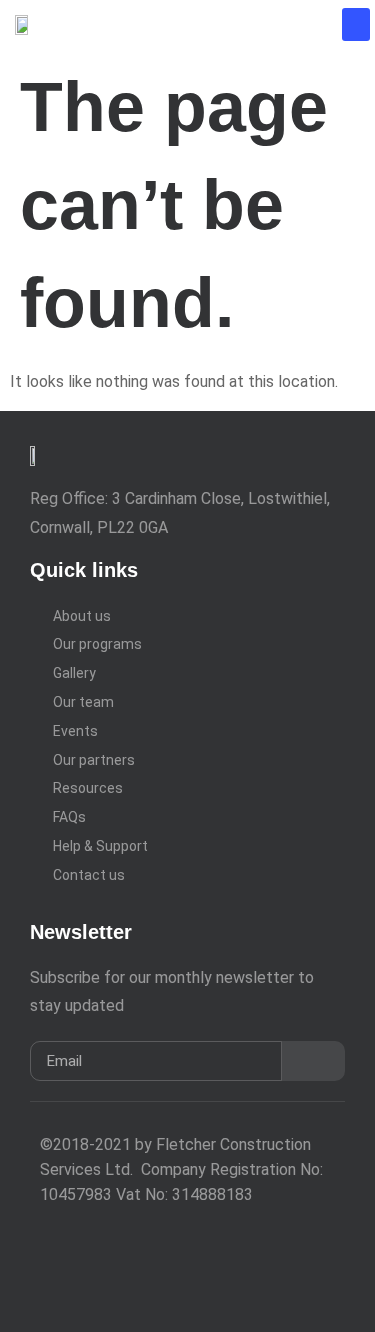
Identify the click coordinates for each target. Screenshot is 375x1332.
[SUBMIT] (313, 1061)
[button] (356, 24)
